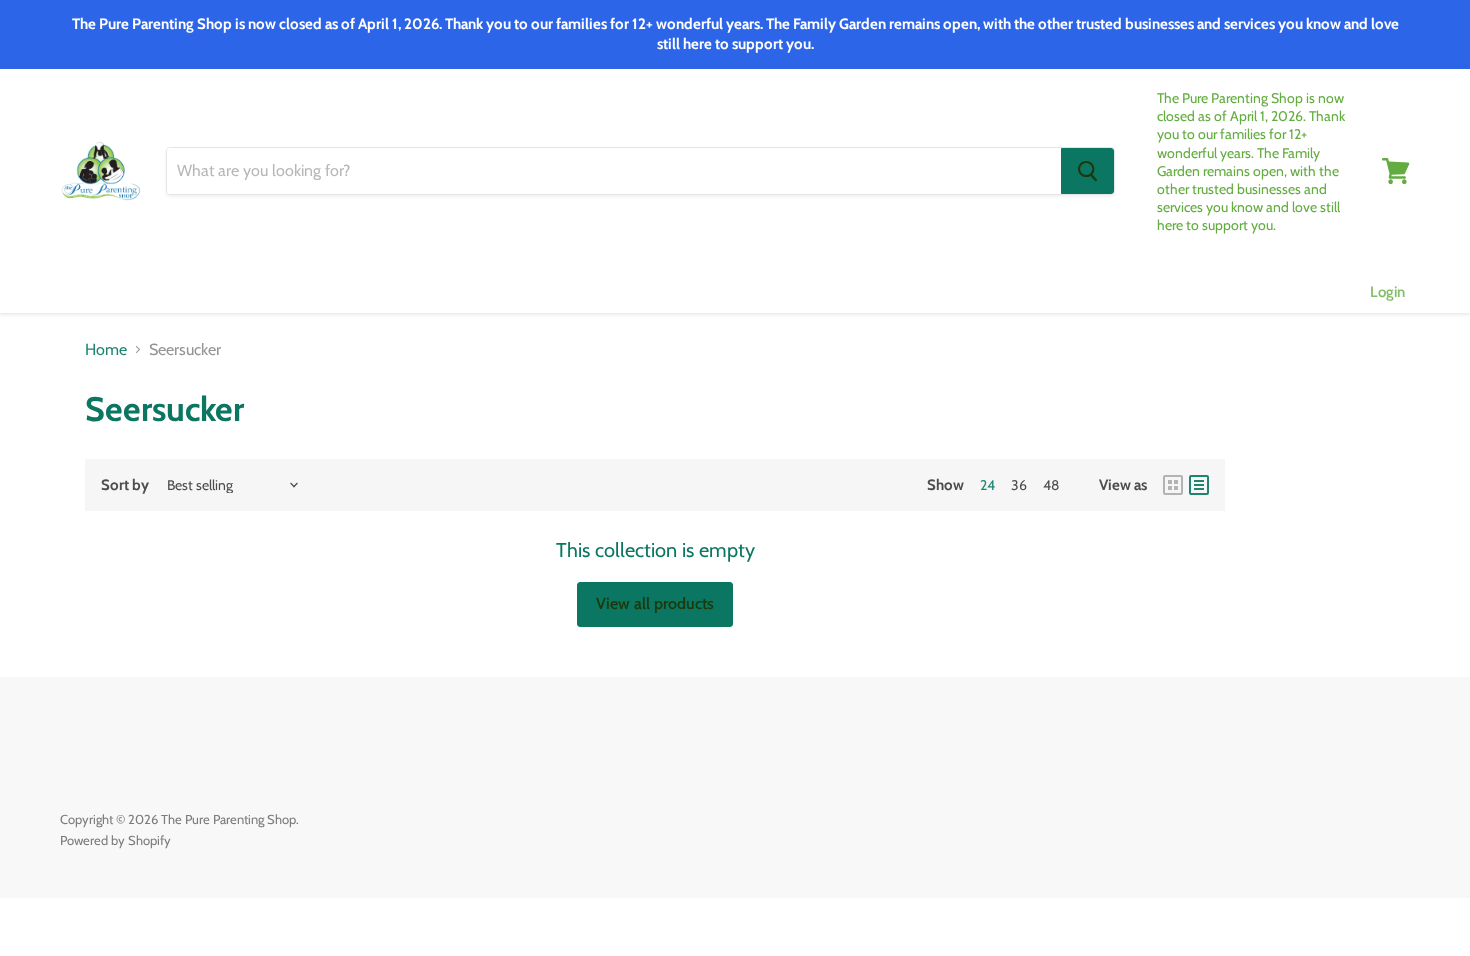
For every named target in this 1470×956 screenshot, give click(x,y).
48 (1051, 485)
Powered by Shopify (115, 840)
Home (106, 350)
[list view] (1199, 485)
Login (1387, 292)
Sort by (125, 485)
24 (987, 485)
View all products (655, 603)
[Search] (1087, 171)
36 (1019, 485)
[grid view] (1173, 485)
